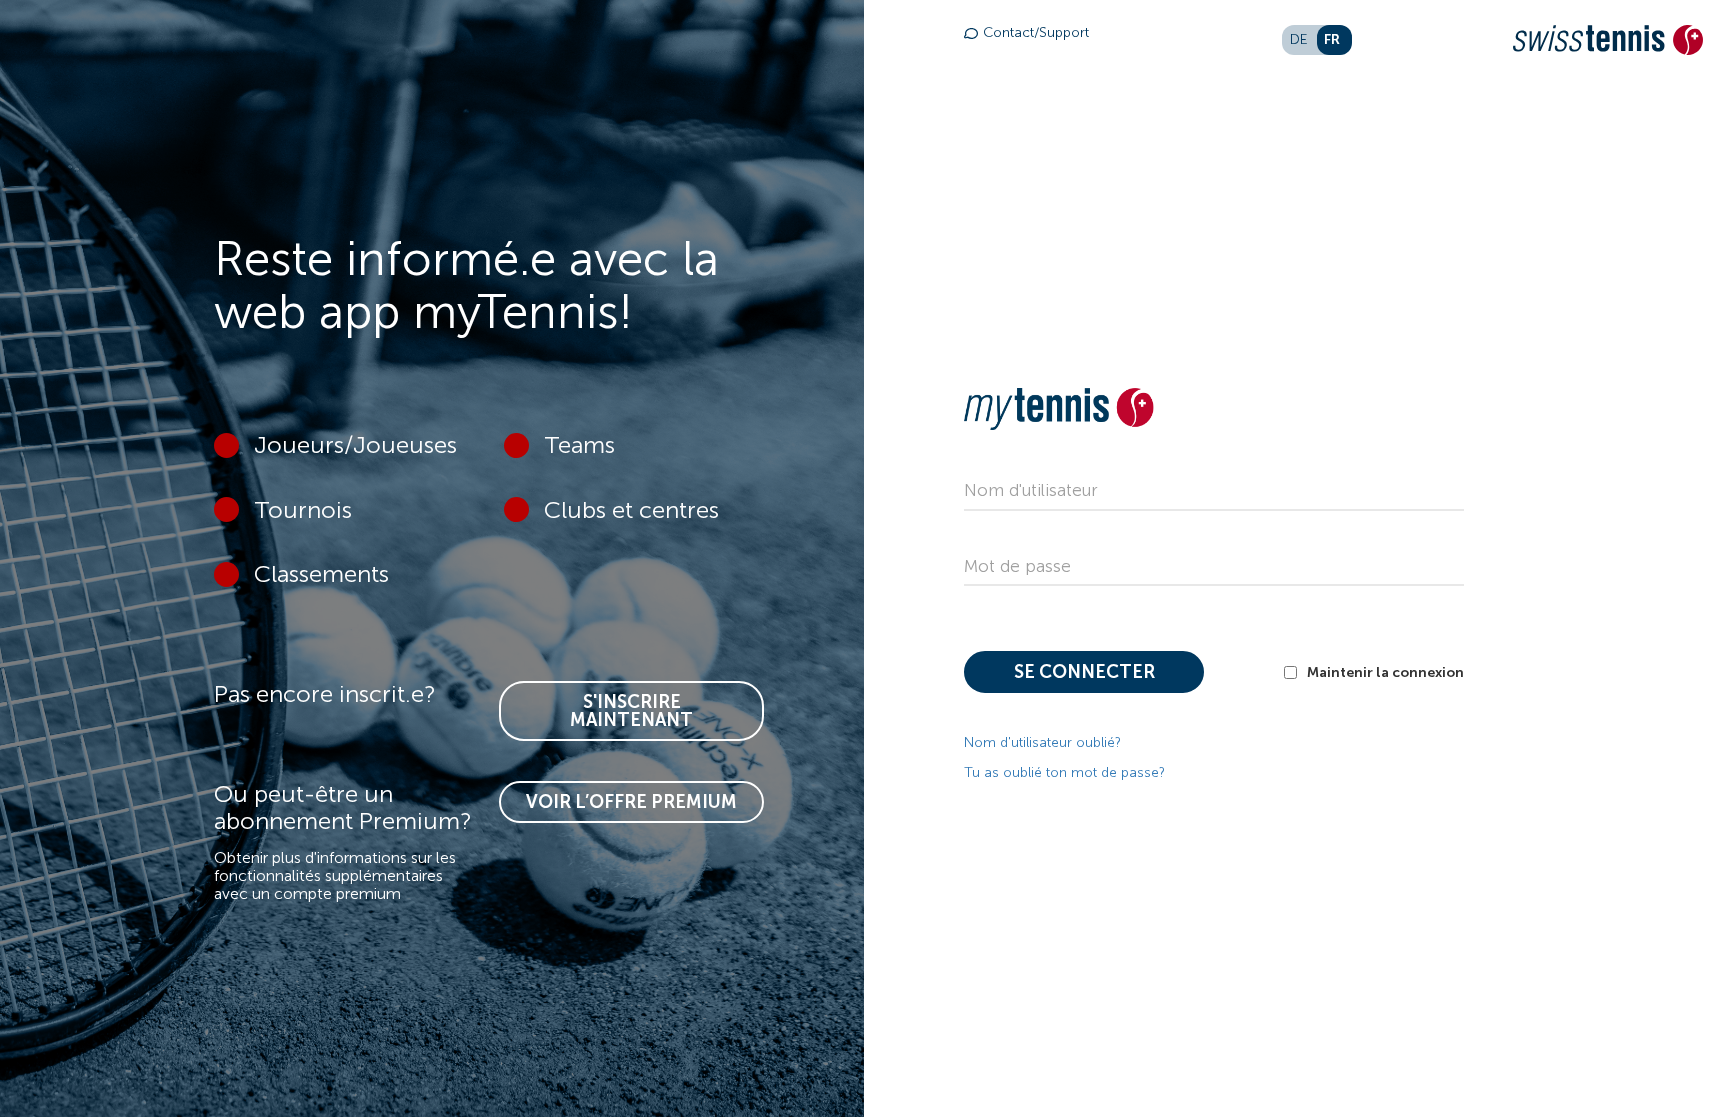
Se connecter (1084, 672)
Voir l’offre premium (631, 802)
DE (1299, 39)
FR (1332, 39)
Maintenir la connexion (1385, 672)
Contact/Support (1036, 32)
